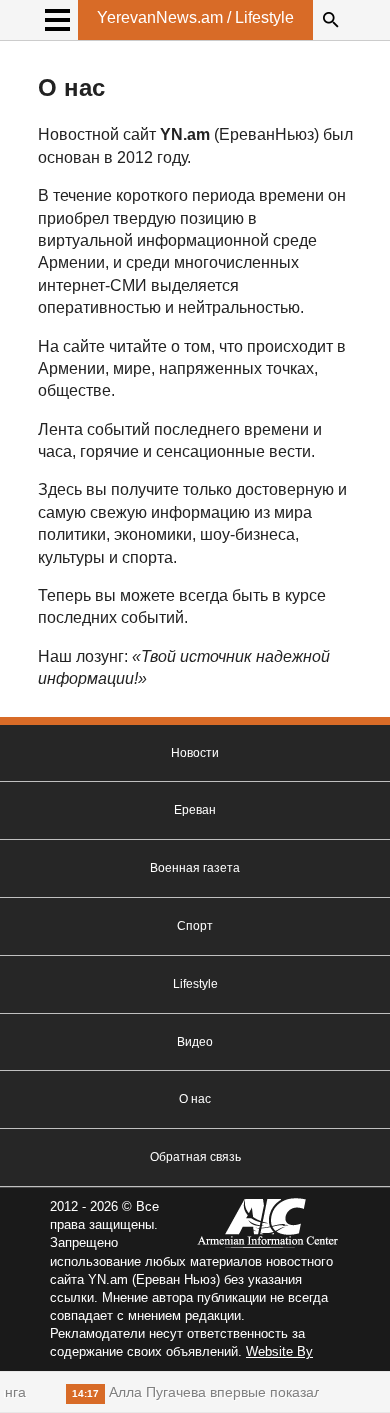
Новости (195, 753)
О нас (195, 1099)
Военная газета (195, 868)
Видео (195, 1042)
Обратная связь (195, 1157)
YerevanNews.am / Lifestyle (195, 17)
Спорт (195, 926)
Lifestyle (195, 984)
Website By (279, 1351)
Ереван (195, 810)
